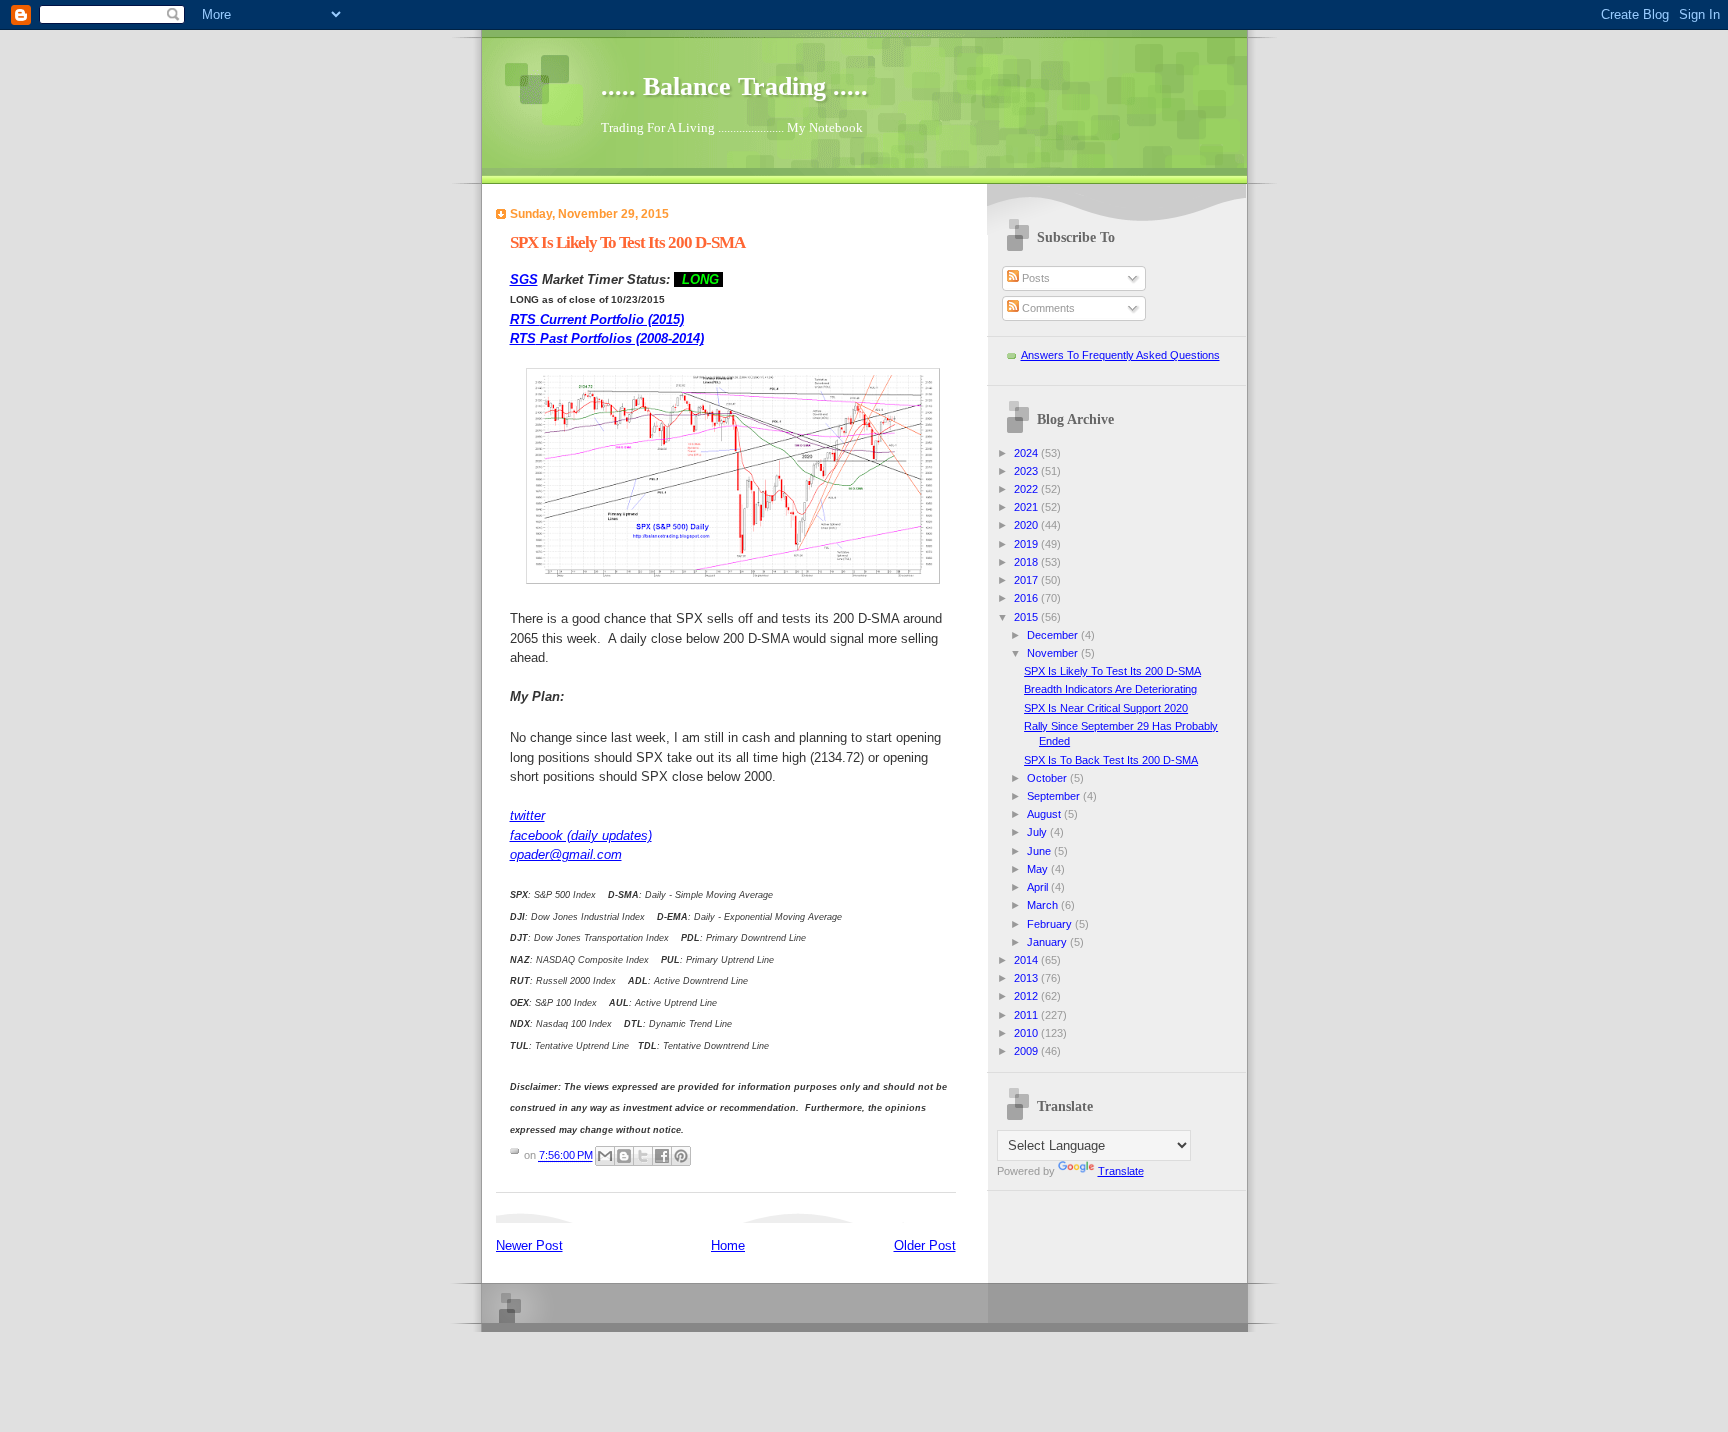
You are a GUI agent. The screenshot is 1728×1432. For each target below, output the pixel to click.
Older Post (925, 1245)
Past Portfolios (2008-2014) (607, 338)
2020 (1027, 525)
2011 (1027, 1015)
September (1055, 796)
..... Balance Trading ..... (734, 86)
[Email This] (605, 1156)
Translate (1121, 1171)
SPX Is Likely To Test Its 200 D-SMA (1112, 671)
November (1054, 653)
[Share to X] (643, 1156)
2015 (1027, 617)
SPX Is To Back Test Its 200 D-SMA (1111, 760)
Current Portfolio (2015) (597, 319)
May (1039, 869)
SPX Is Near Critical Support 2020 (1106, 708)
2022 (1027, 489)
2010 (1027, 1033)
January (1048, 942)
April (1039, 887)
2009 (1027, 1051)
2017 (1027, 580)
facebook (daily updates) (581, 835)
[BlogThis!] (624, 1156)
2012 (1027, 996)
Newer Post (529, 1245)
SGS (524, 279)
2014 (1027, 960)
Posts (1034, 278)
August (1045, 814)
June (1040, 851)
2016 (1027, 598)
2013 (1027, 978)
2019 (1027, 544)
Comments (1047, 308)
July (1038, 832)
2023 (1027, 471)
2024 (1027, 453)
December (1054, 635)
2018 (1027, 562)
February (1051, 924)
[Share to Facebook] (662, 1156)
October (1048, 778)
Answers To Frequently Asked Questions (1120, 355)
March (1044, 905)
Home (728, 1245)
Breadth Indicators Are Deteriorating (1110, 689)
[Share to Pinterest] (681, 1156)
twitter (527, 815)
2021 (1027, 507)
